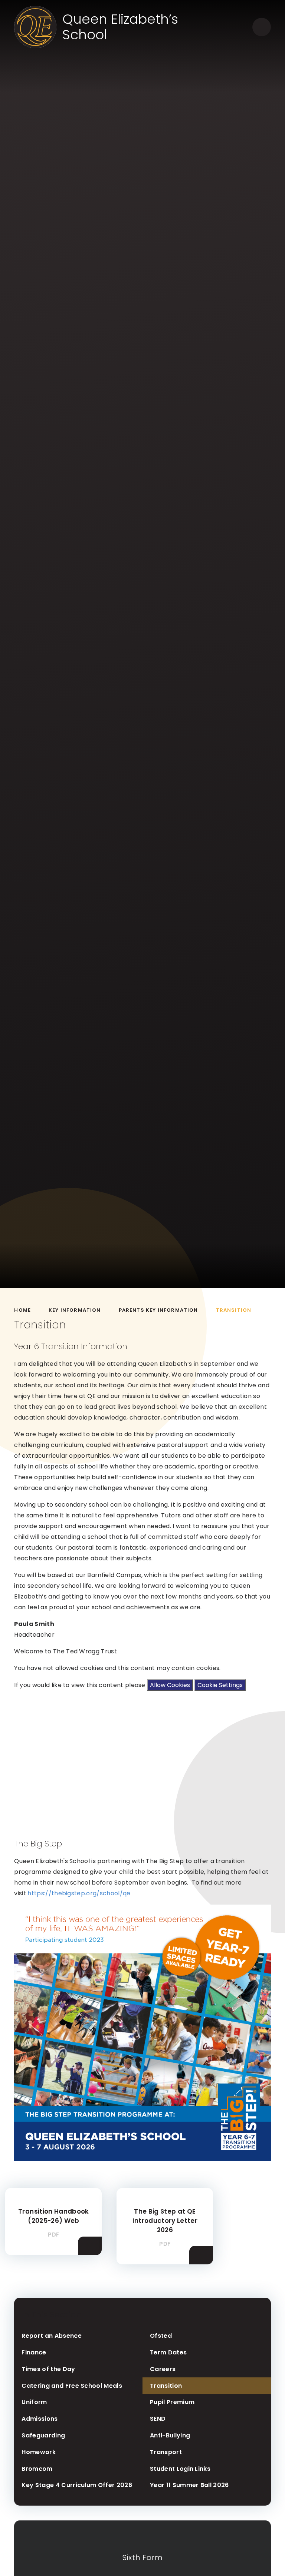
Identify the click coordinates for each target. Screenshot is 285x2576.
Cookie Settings (220, 1685)
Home (22, 1310)
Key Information (75, 1310)
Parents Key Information (158, 1310)
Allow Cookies (170, 1685)
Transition (234, 1310)
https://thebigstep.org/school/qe (79, 1893)
